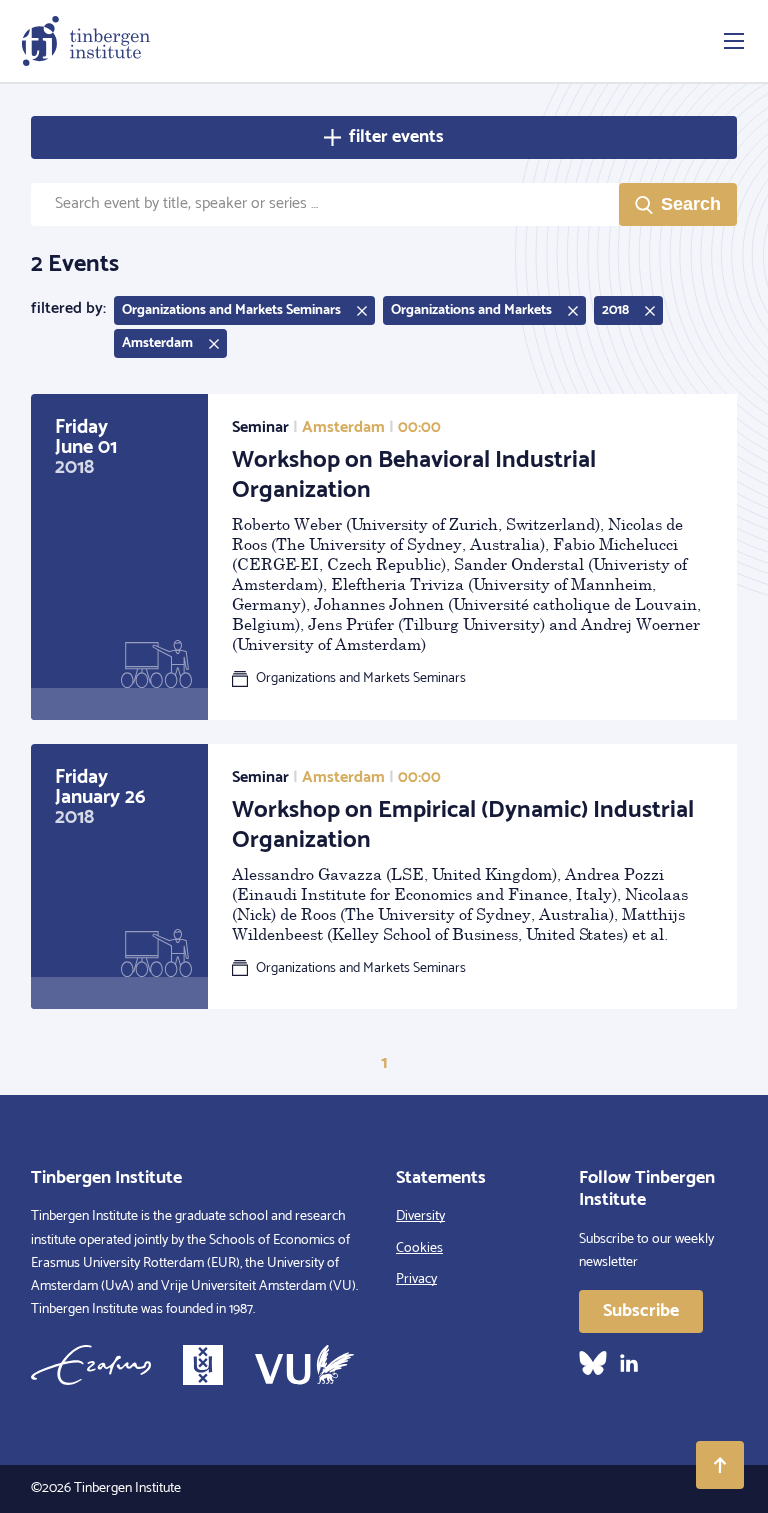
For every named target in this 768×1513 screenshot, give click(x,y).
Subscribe (641, 1311)
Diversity (420, 1216)
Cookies (419, 1248)
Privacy (416, 1279)
